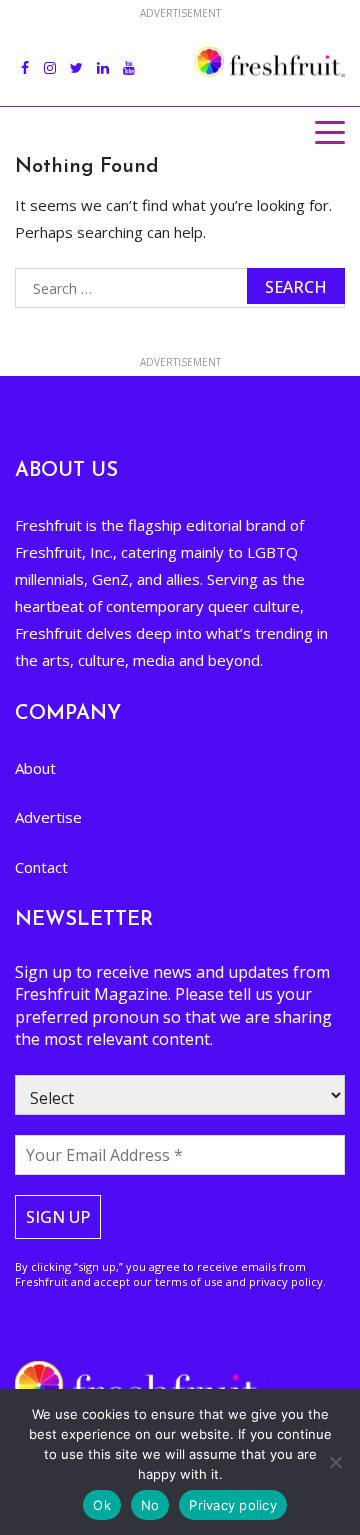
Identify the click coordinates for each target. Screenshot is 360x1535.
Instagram (50, 57)
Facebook (25, 57)
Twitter (76, 57)
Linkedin (103, 57)
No (150, 1505)
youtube (129, 57)
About (35, 768)
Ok (102, 1505)
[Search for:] (180, 288)
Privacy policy (233, 1505)
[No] (335, 1462)
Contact (41, 867)
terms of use (189, 1281)
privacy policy (286, 1281)
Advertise (48, 817)
